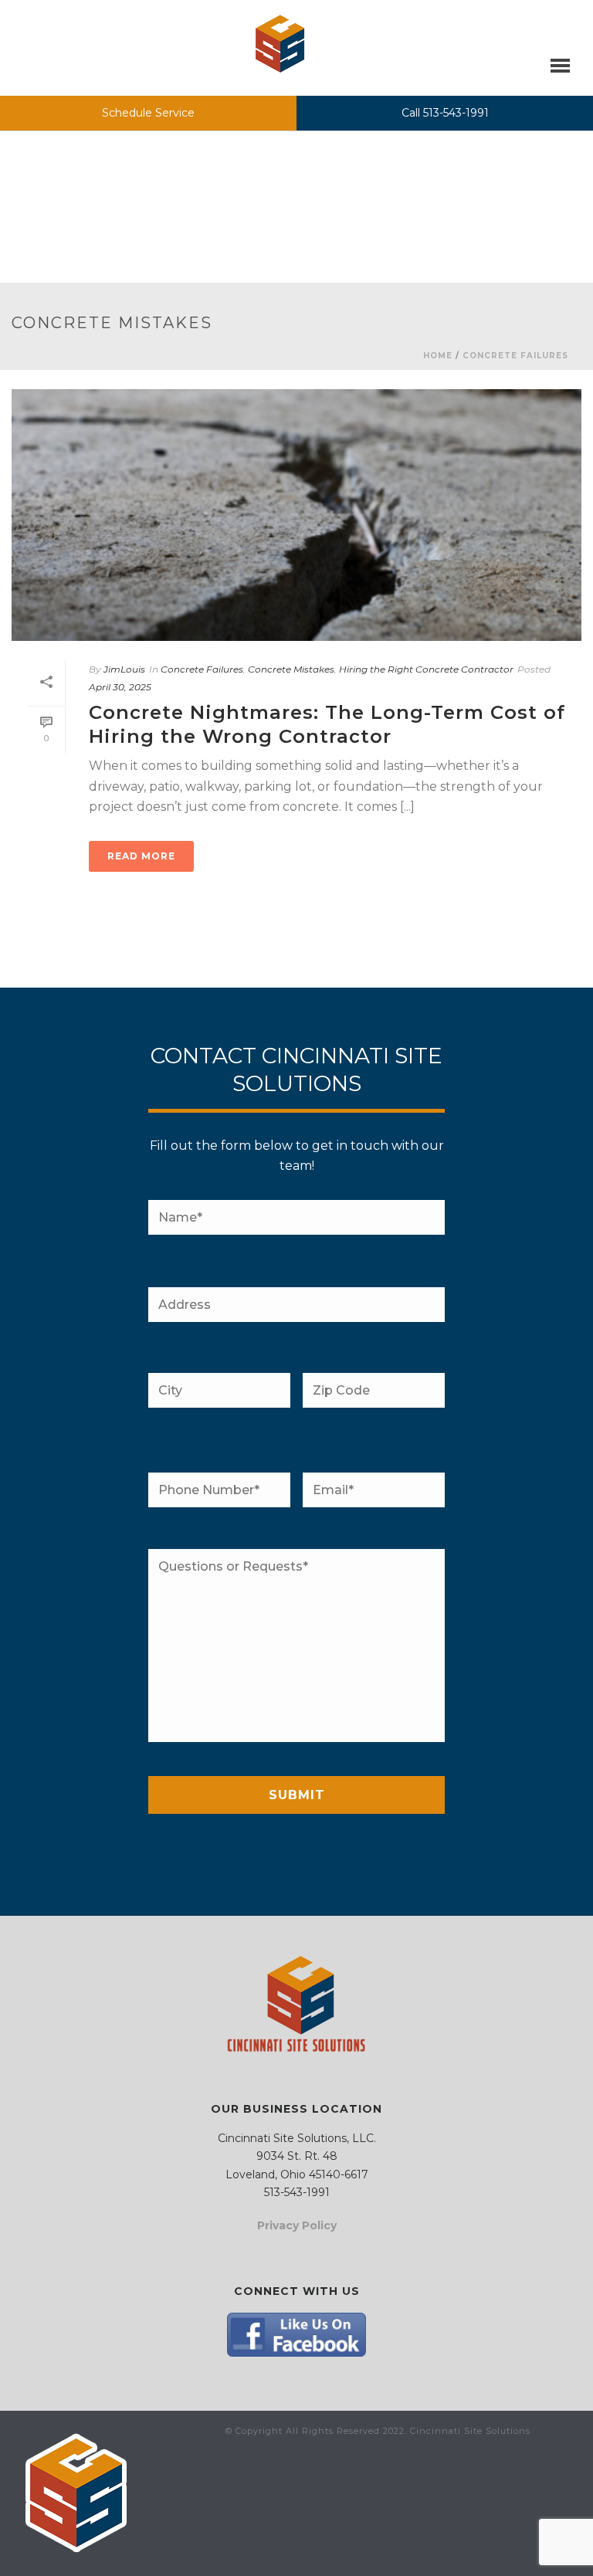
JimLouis (124, 669)
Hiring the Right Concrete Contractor (426, 669)
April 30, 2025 (120, 687)
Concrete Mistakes (291, 669)
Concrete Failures (515, 356)
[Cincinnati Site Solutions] (280, 44)
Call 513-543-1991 (445, 113)
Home (438, 356)
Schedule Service (148, 113)
